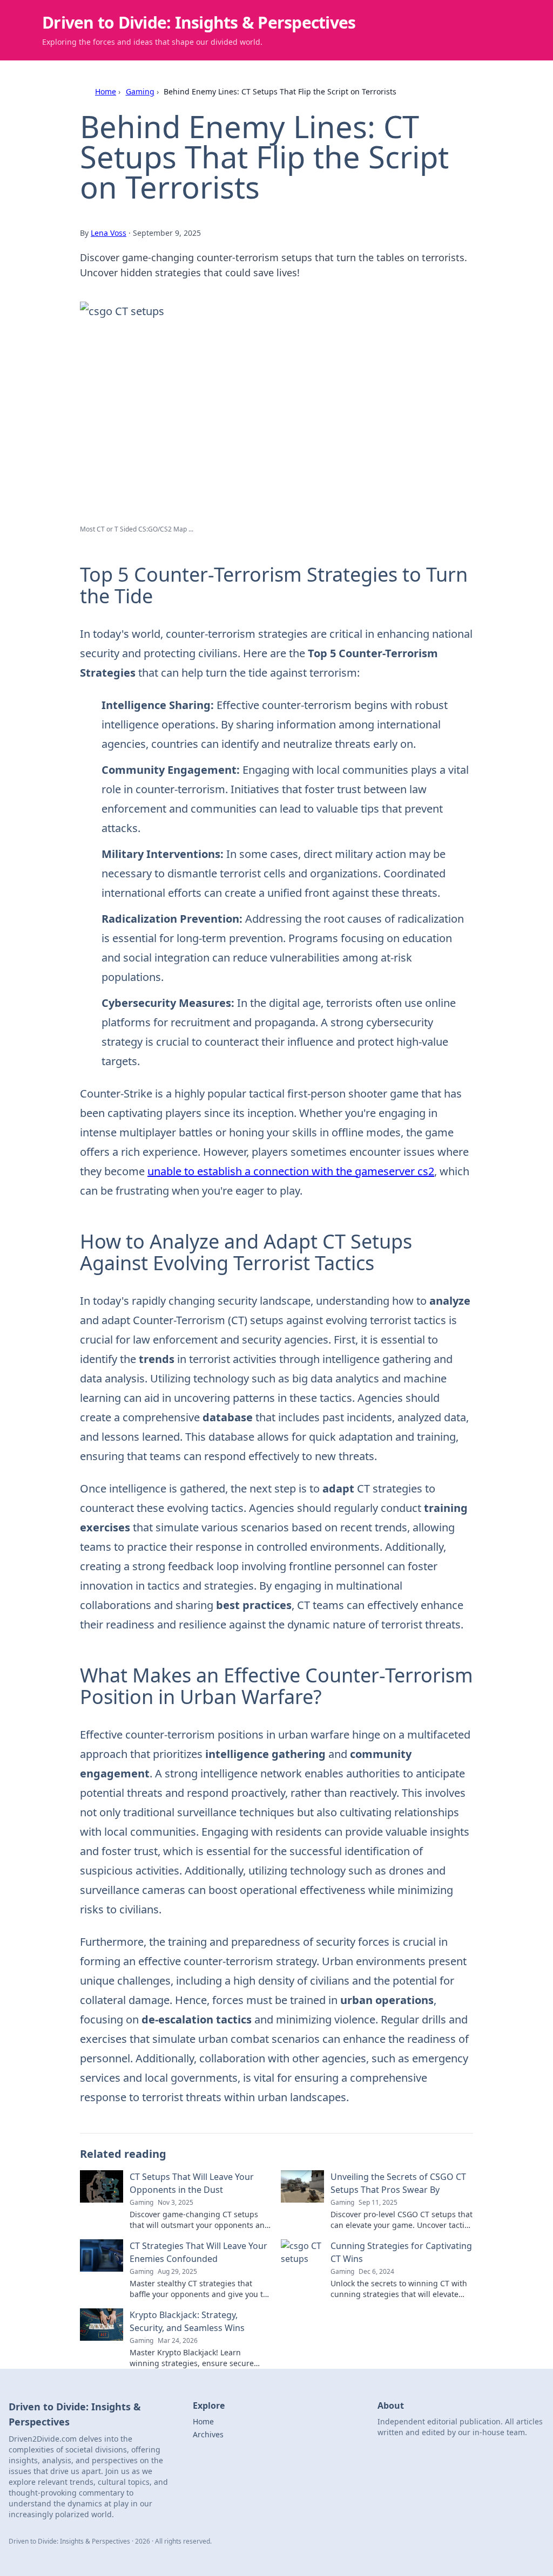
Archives (208, 2434)
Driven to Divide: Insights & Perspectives (199, 22)
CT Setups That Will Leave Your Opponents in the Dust (192, 2183)
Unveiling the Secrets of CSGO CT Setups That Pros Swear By (398, 2183)
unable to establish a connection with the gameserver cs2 (291, 1171)
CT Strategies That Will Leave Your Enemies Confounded (198, 2252)
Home (106, 91)
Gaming (140, 91)
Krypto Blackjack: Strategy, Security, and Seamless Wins (187, 2321)
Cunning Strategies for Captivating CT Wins (401, 2252)
